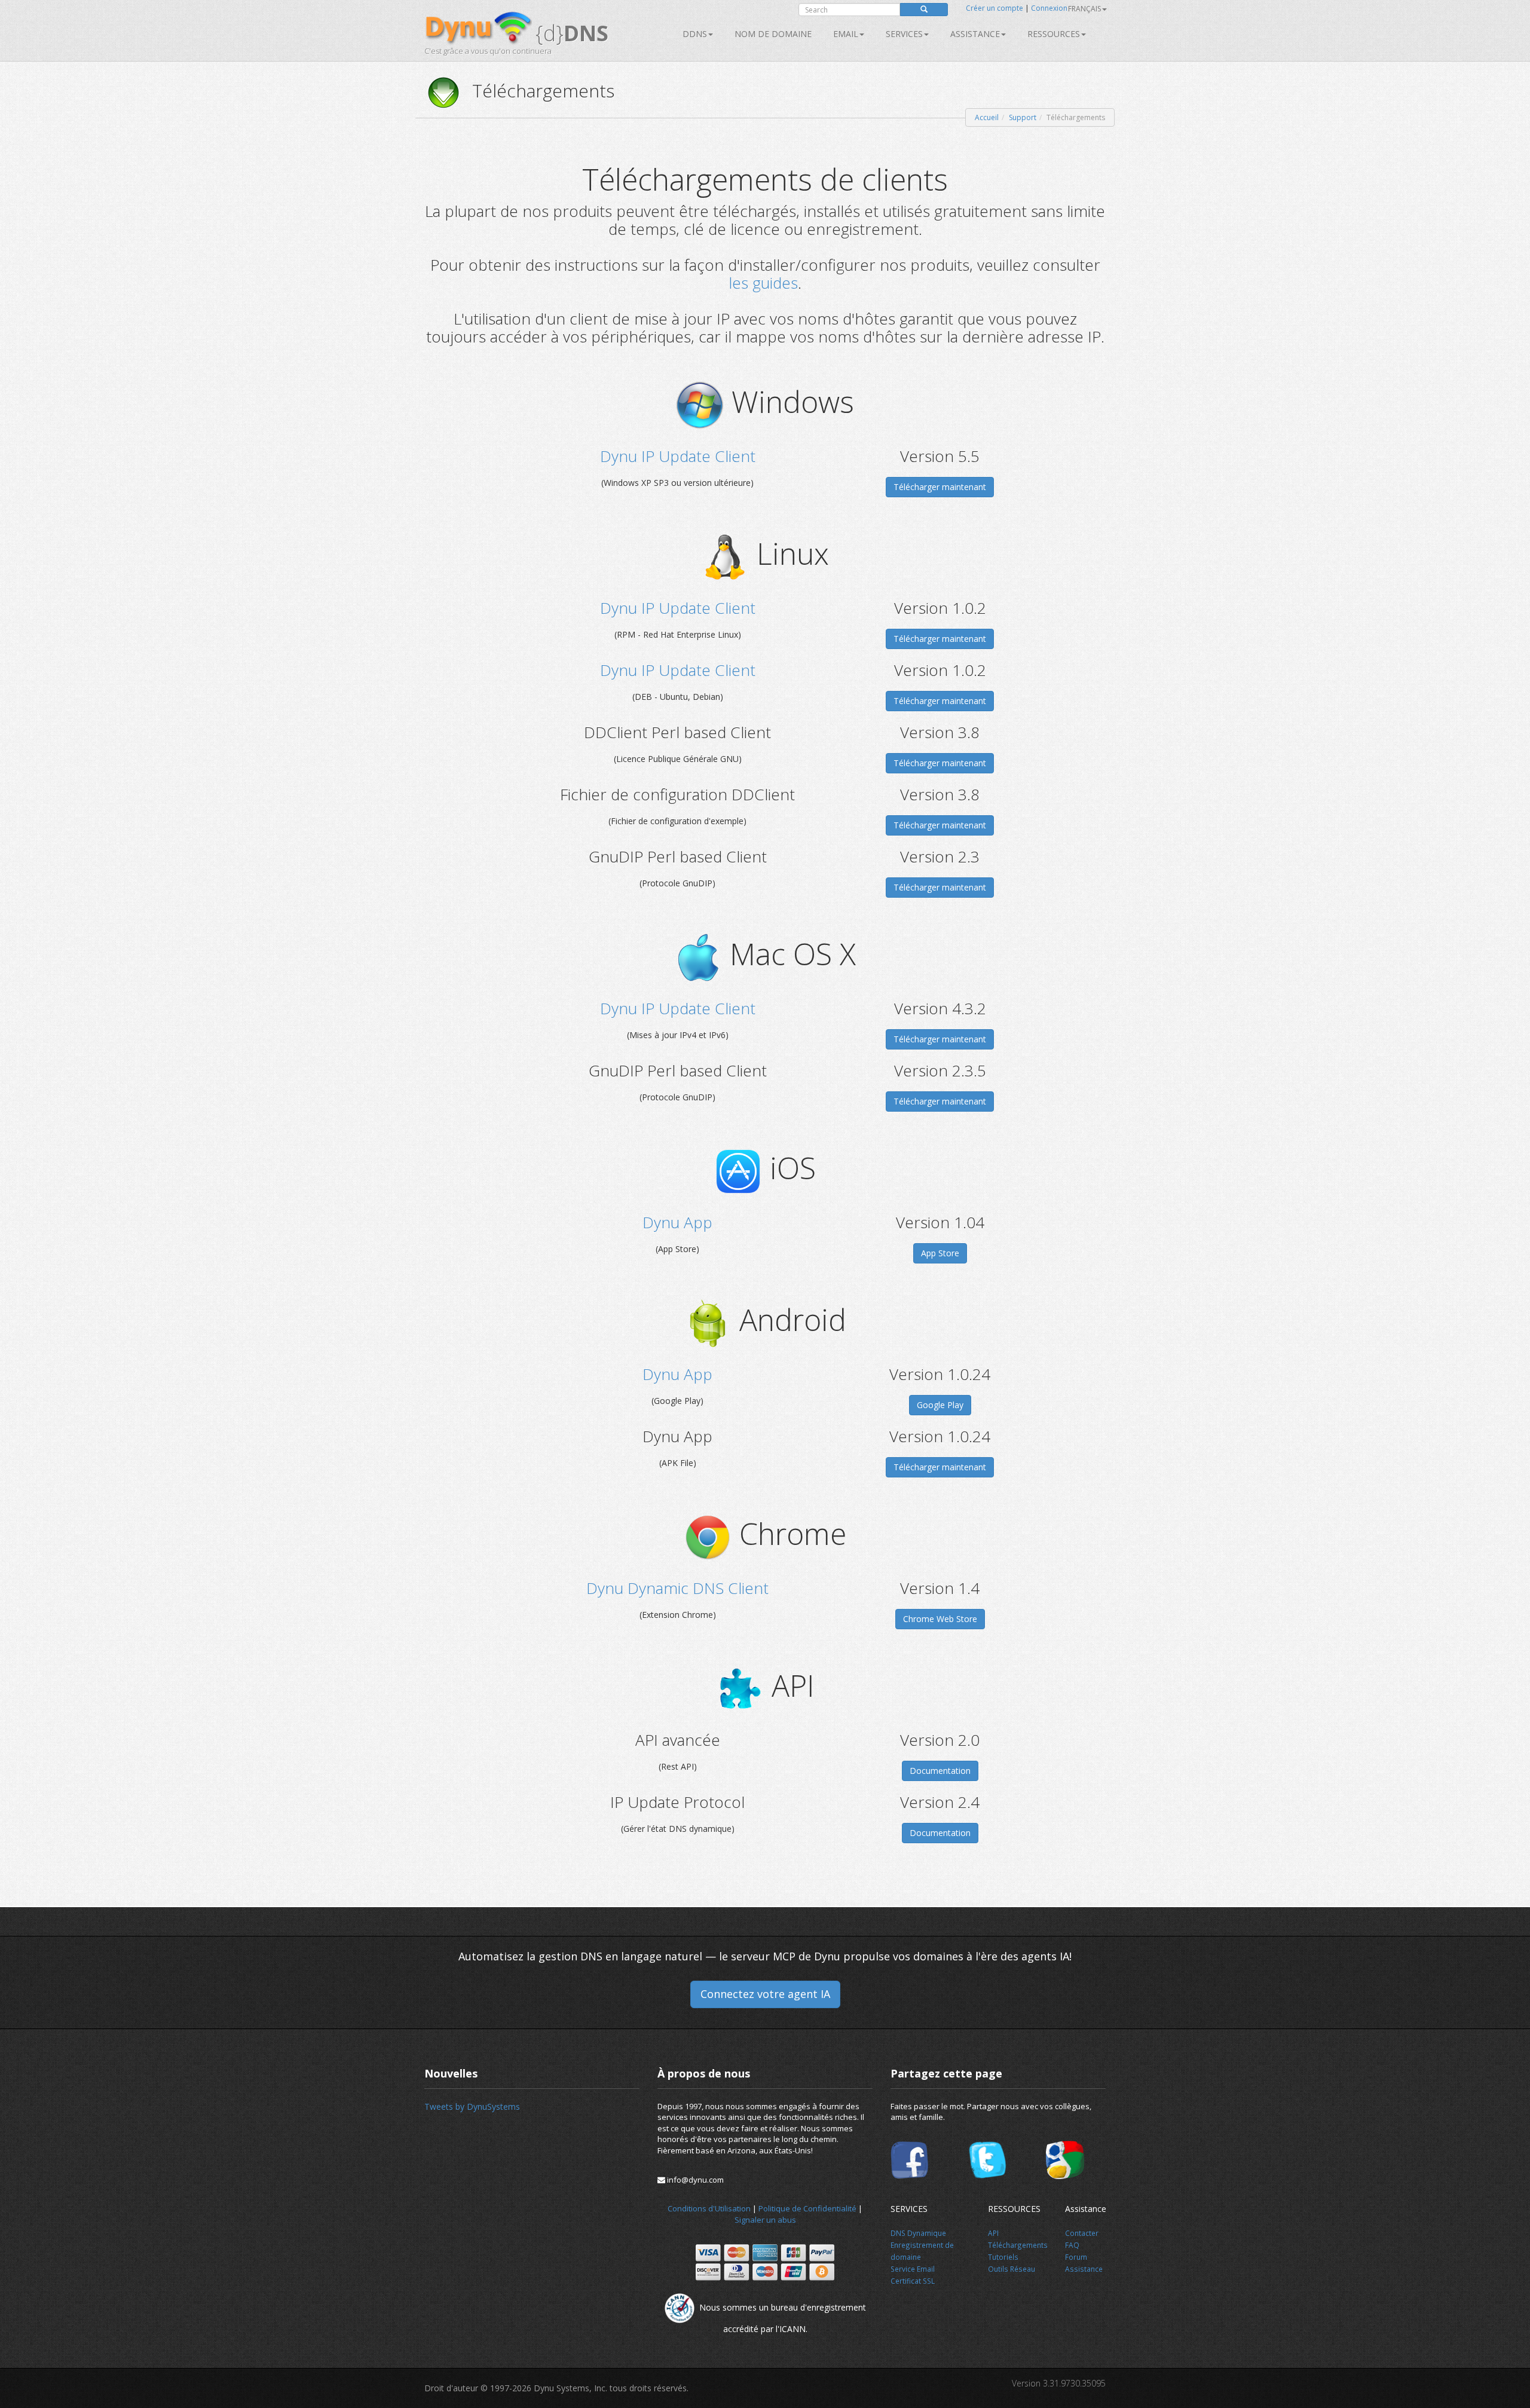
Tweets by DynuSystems (472, 2106)
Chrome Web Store (940, 1619)
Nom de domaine (773, 34)
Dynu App (677, 1222)
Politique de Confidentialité (807, 2208)
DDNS (695, 34)
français (1084, 9)
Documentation (940, 1771)
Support (1023, 117)
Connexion (1049, 8)
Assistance (975, 34)
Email (846, 34)
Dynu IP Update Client (678, 456)
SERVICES (904, 34)
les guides (763, 283)
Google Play (940, 1405)
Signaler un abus (765, 2220)
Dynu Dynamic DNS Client (677, 1588)
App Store (940, 1253)
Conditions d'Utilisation (709, 2208)
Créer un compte (994, 8)
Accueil (987, 117)
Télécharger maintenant (940, 487)
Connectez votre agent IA (765, 1994)
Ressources (1054, 34)
